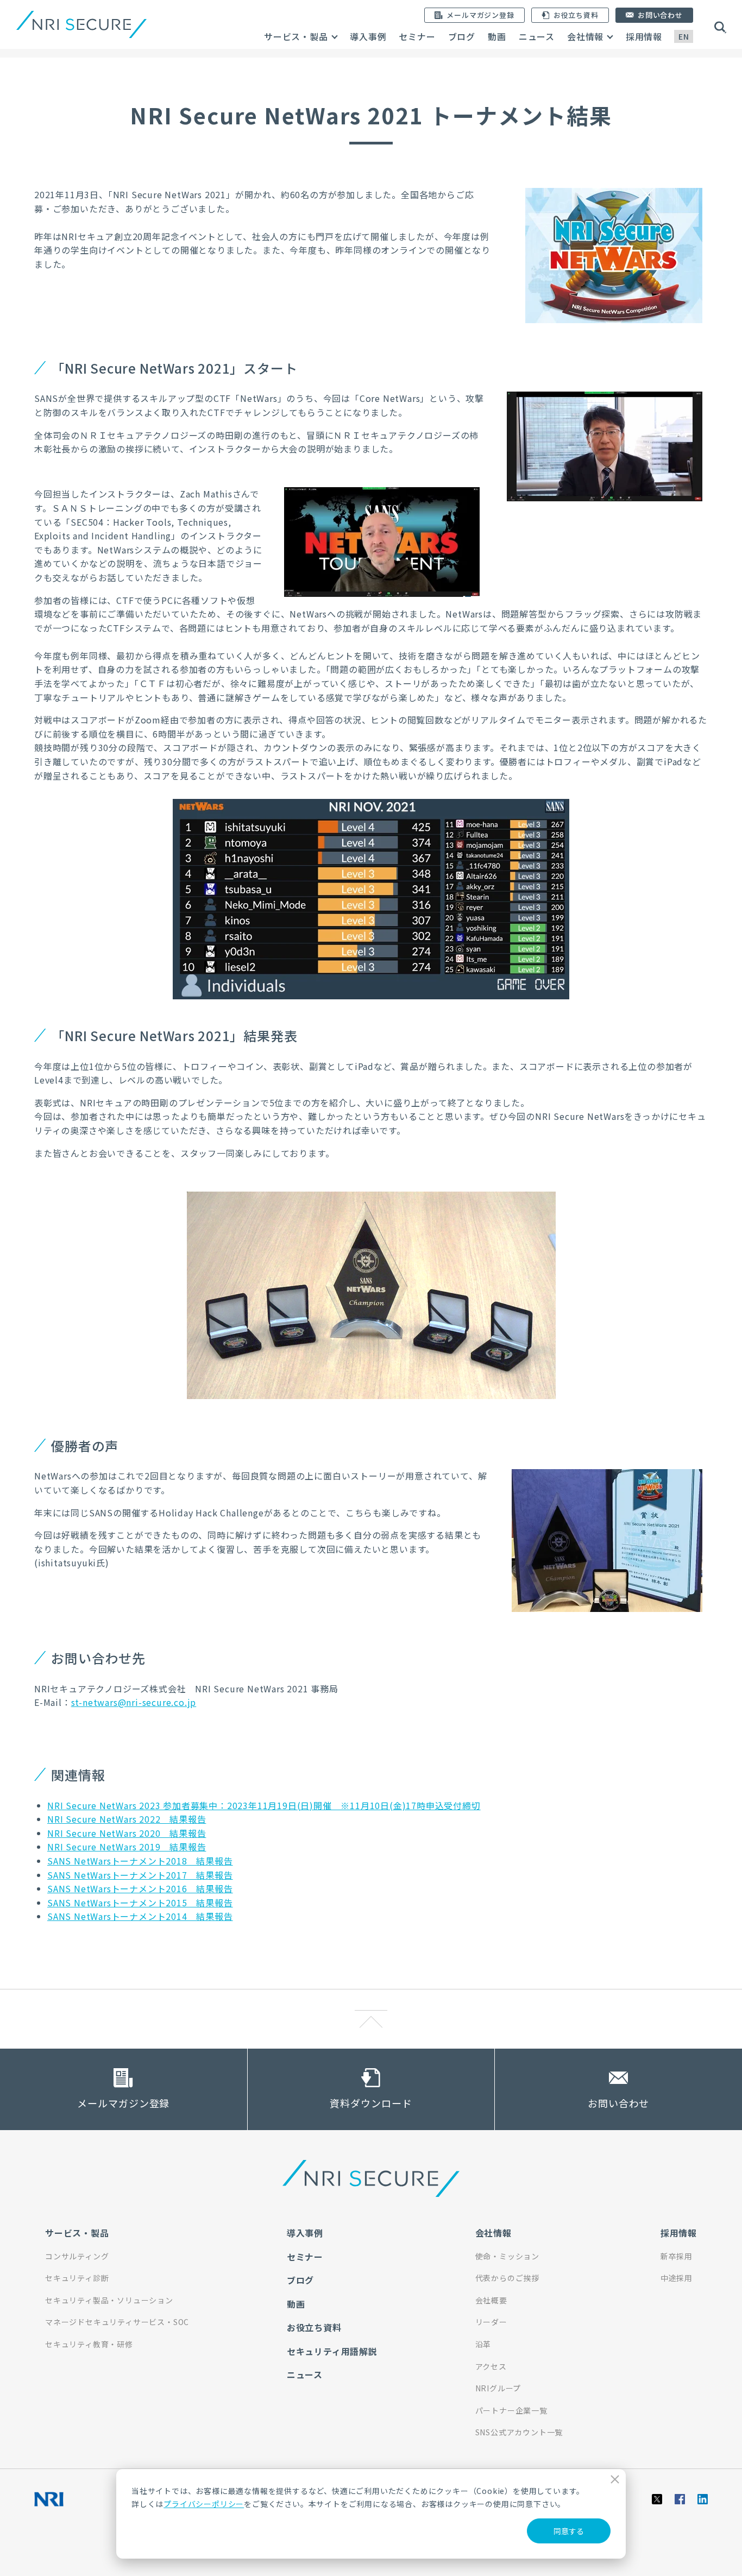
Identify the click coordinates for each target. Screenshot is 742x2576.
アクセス (491, 2366)
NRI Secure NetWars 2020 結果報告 (127, 1833)
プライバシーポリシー (204, 2504)
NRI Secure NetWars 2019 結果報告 (127, 1847)
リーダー (491, 2322)
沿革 (483, 2344)
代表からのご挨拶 (507, 2278)
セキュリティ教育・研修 (89, 2344)
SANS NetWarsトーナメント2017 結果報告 (140, 1875)
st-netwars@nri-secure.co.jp (134, 1702)
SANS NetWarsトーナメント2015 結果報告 (140, 1903)
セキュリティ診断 (77, 2278)
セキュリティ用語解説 (332, 2351)
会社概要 (491, 2300)
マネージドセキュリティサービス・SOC (117, 2322)
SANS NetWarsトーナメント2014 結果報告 (140, 1916)
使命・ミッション (507, 2256)
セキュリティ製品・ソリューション (109, 2300)
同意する (569, 2531)
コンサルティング (77, 2256)
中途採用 (677, 2278)
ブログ (462, 36)
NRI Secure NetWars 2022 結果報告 (127, 1819)
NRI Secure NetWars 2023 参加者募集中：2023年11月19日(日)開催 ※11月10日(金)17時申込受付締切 (264, 1805)
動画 (497, 36)
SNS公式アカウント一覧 (519, 2432)
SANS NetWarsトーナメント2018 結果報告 (140, 1861)
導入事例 (368, 36)
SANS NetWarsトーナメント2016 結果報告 (140, 1888)
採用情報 (644, 36)
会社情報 (585, 36)
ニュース (537, 36)
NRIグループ (498, 2388)
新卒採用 (677, 2256)
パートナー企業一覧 (511, 2410)
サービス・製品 (296, 36)
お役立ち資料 (314, 2327)
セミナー (417, 36)
